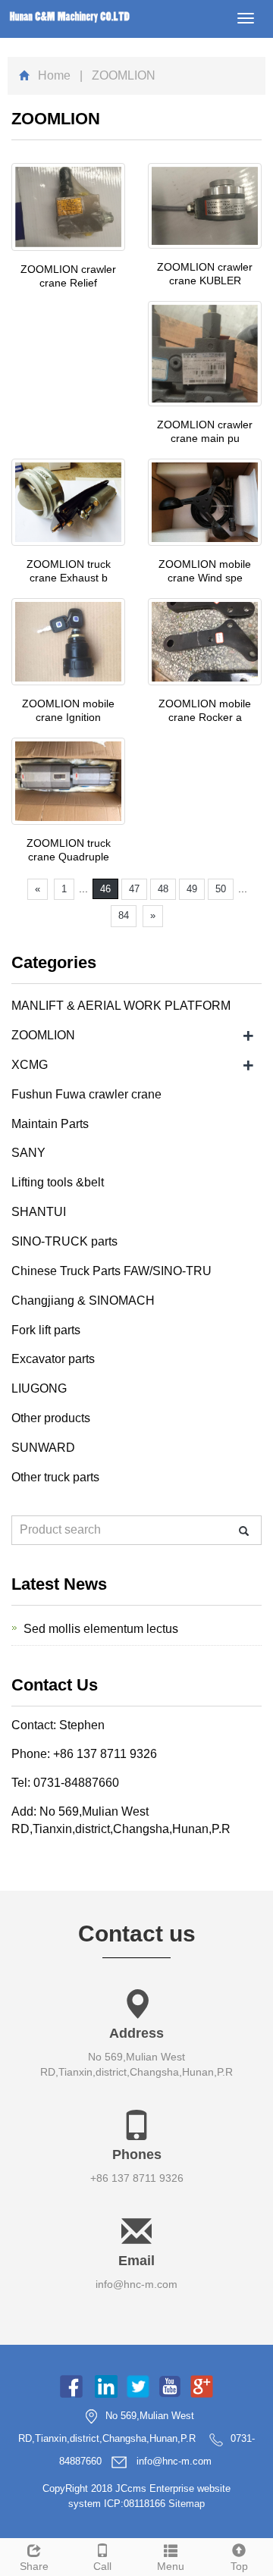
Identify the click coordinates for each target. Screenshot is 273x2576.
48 (163, 889)
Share (34, 2566)
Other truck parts (55, 1477)
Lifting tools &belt (58, 1182)
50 (221, 889)
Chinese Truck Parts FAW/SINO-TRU (111, 1271)
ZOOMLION (43, 1035)
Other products (51, 1418)
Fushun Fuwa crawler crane (86, 1094)
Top (239, 2566)
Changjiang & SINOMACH (83, 1301)
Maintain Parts (50, 1124)
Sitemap (187, 2504)
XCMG (30, 1065)
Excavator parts (53, 1359)
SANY (28, 1153)
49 (192, 889)
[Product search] (244, 1531)
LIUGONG (39, 1388)
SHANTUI (39, 1212)
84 (124, 915)
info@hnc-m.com (136, 2284)
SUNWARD (43, 1448)
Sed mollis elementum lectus (101, 1629)
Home (54, 75)
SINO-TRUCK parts (64, 1241)
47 (134, 889)
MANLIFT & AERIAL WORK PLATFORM (121, 1006)
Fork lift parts (46, 1330)
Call (102, 2566)
